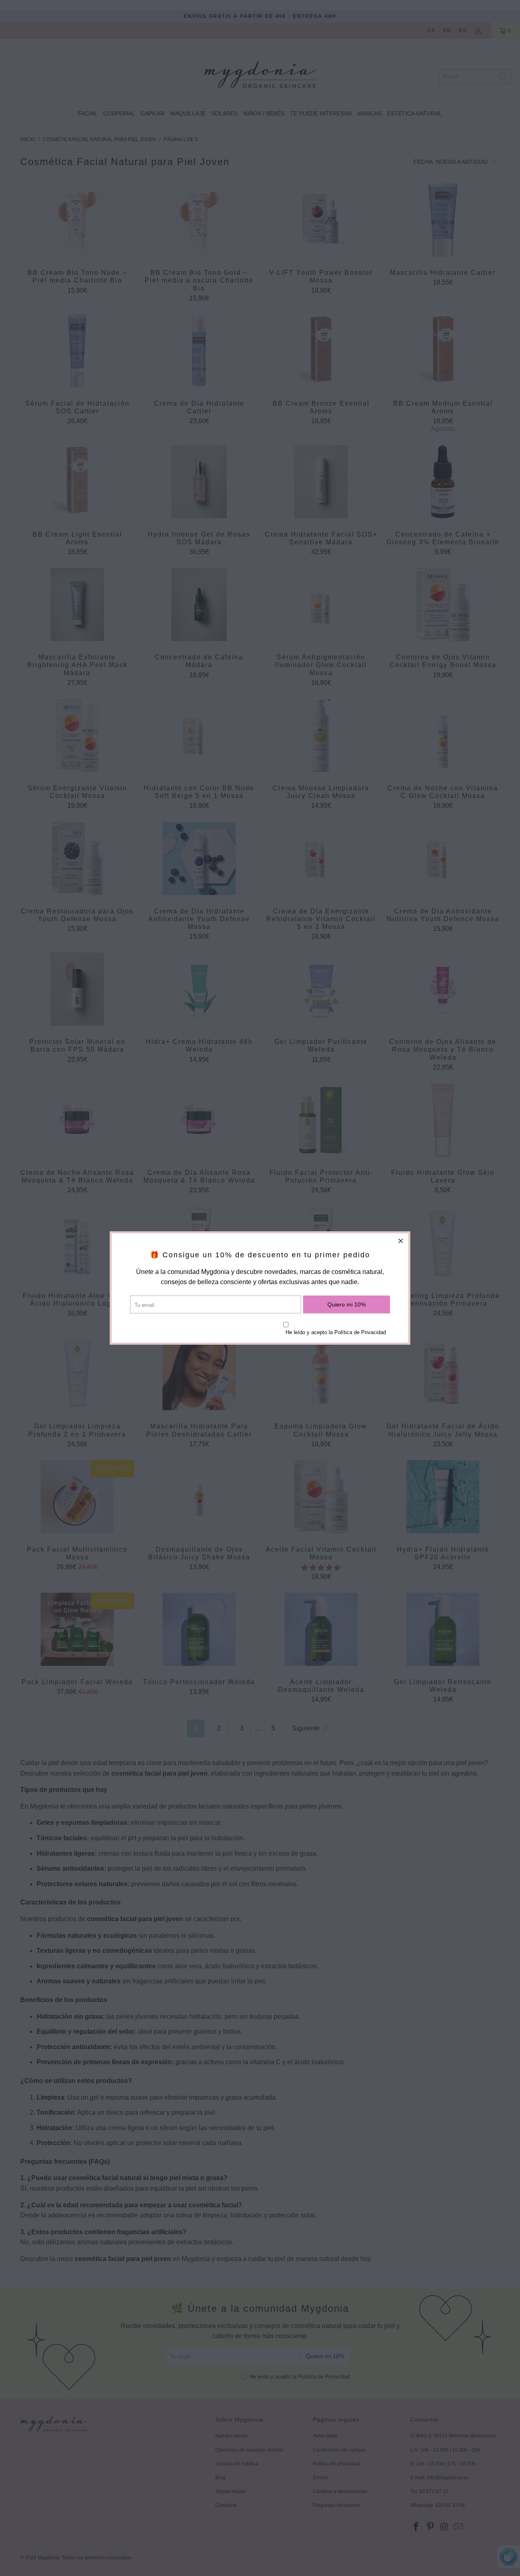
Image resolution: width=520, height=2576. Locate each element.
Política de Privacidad (360, 1332)
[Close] (401, 1241)
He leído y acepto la (336, 1332)
